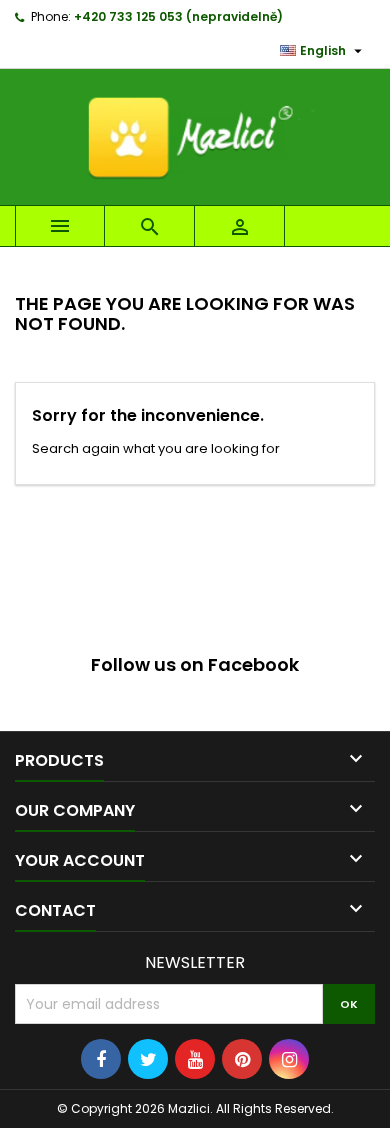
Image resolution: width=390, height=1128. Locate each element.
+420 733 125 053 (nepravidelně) (178, 16)
